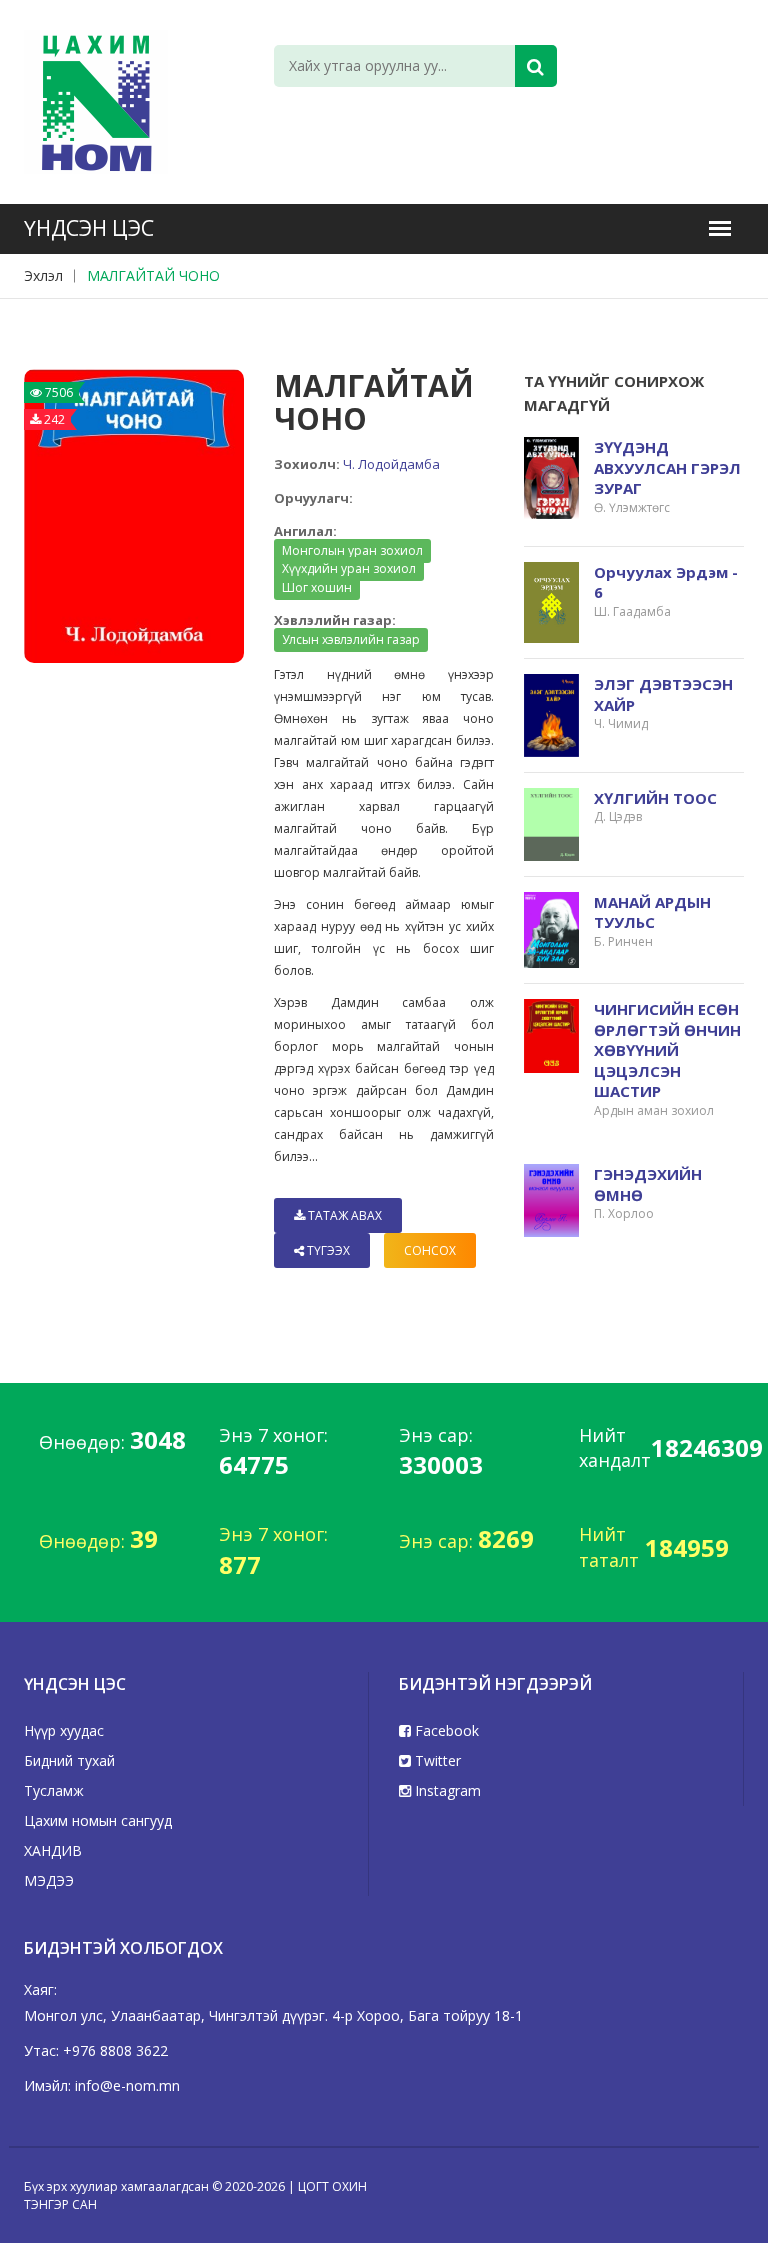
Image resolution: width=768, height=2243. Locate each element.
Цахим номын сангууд (98, 1820)
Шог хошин (317, 587)
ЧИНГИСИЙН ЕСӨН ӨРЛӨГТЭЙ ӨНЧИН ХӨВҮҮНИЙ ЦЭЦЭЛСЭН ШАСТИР (667, 1050)
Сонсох (430, 1250)
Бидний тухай (69, 1760)
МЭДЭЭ (49, 1880)
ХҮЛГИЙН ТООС (655, 798)
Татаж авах (343, 1215)
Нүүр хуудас (64, 1730)
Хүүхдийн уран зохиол (349, 568)
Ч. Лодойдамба (391, 464)
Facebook (445, 1730)
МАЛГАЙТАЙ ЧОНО (153, 275)
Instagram (446, 1790)
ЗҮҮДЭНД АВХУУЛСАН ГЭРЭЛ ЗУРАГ (667, 467)
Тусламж (54, 1790)
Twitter (436, 1760)
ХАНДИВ (53, 1850)
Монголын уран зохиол (352, 550)
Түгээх (327, 1250)
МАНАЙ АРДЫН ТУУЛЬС (652, 912)
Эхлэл (43, 275)
